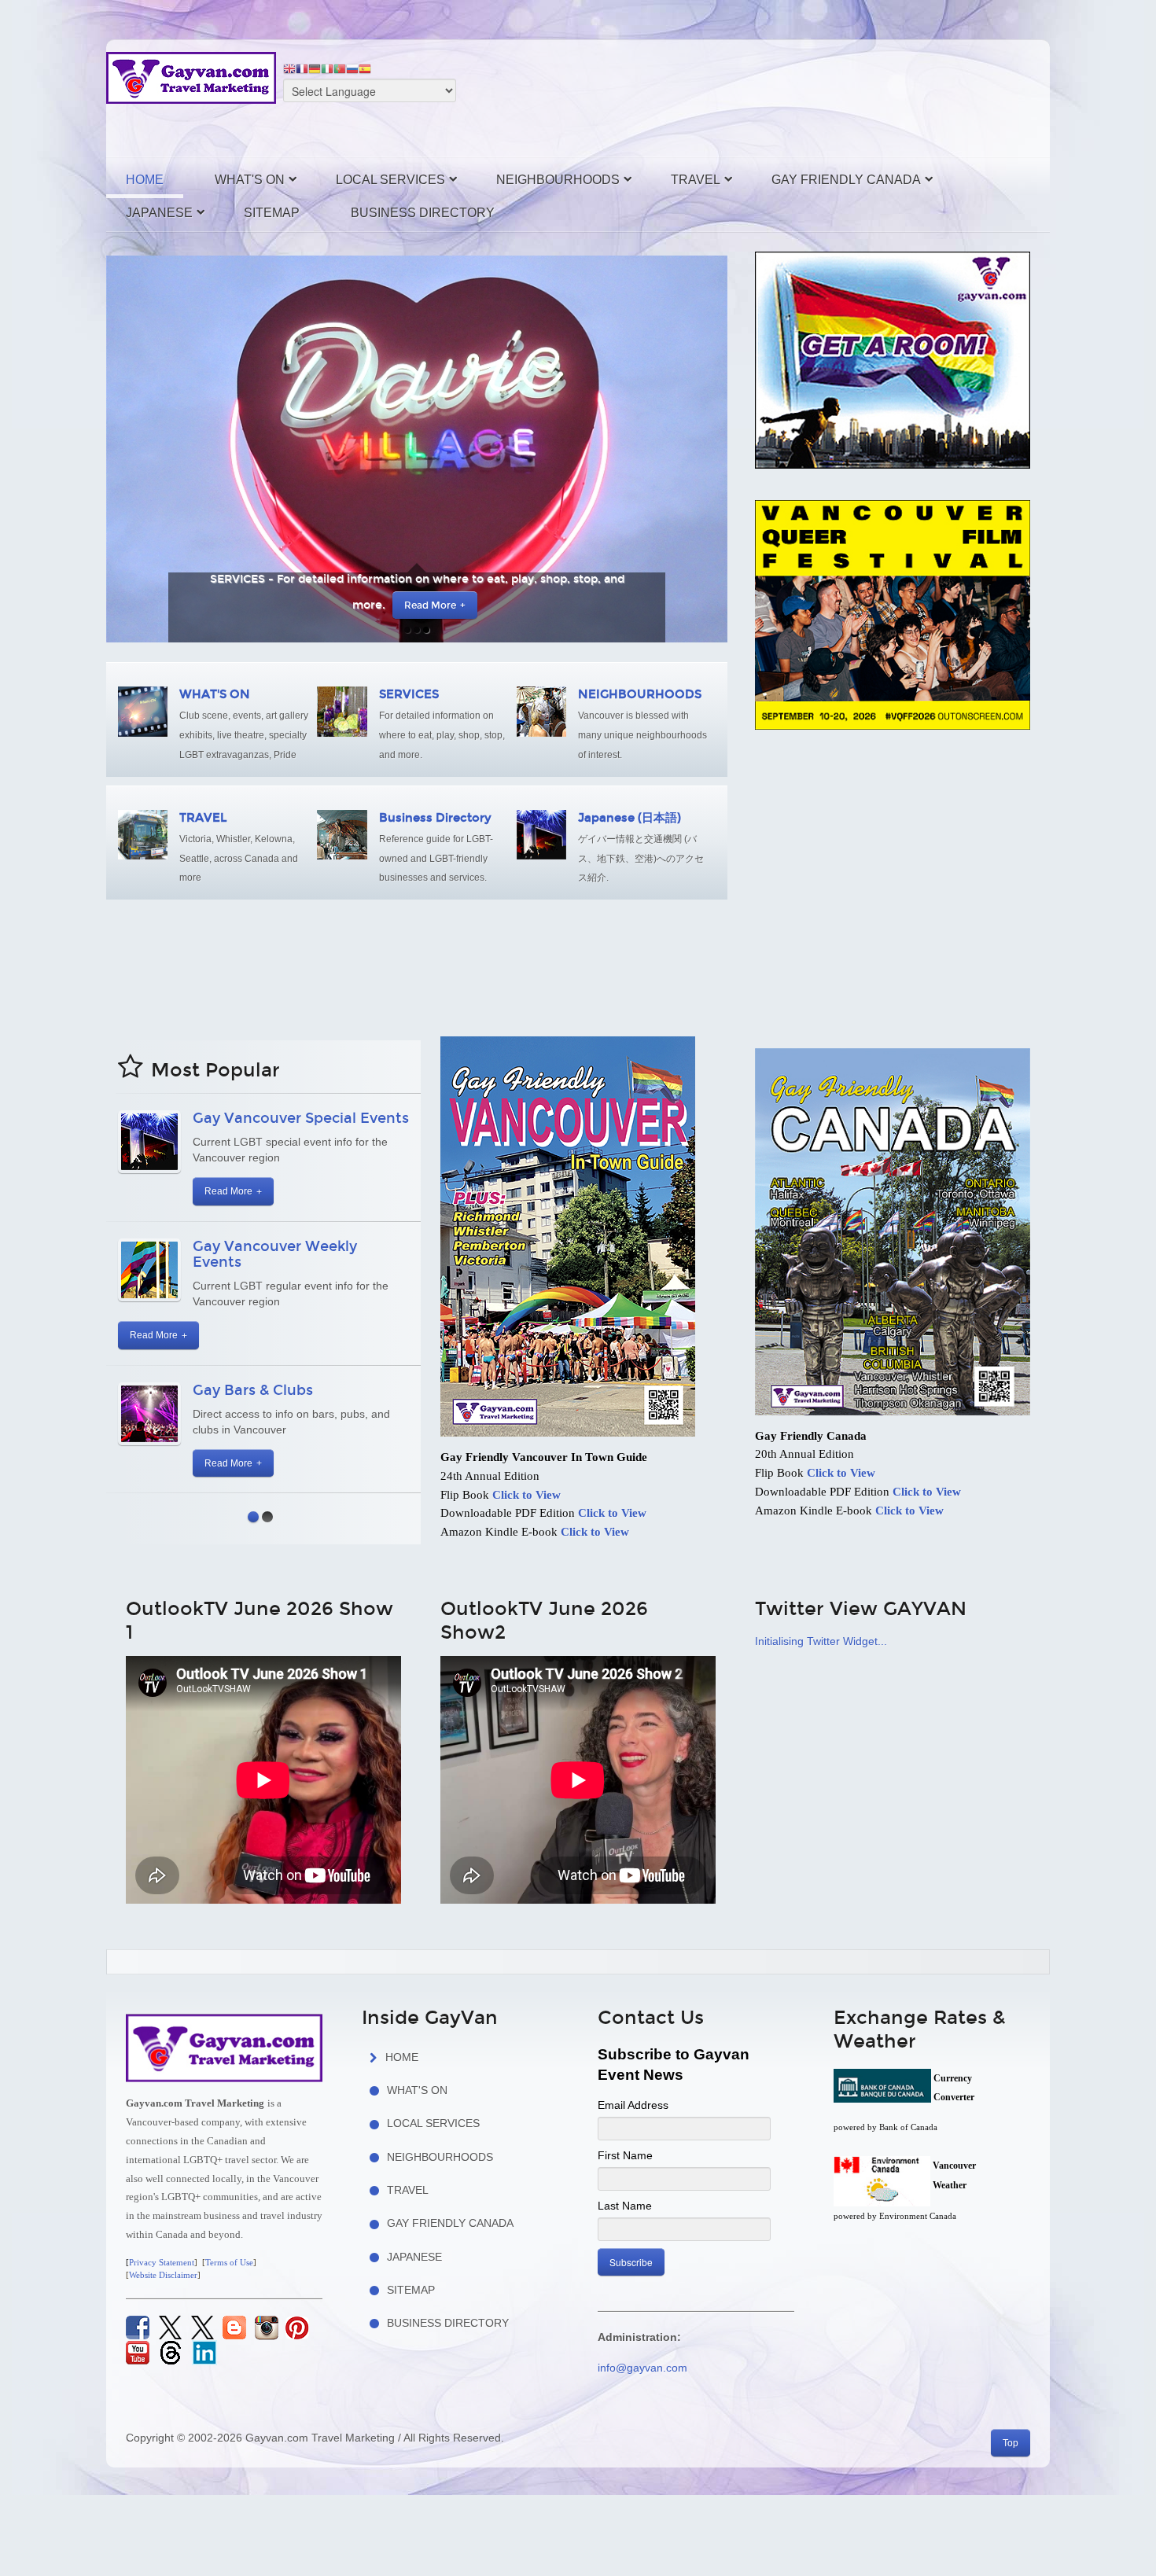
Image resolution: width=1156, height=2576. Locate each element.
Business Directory (423, 213)
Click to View (526, 1495)
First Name (625, 2155)
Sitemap (272, 213)
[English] (289, 68)
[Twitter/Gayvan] (170, 2327)
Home (145, 180)
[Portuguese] (340, 68)
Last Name (625, 2206)
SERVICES (409, 694)
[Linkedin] (204, 2352)
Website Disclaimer (163, 2275)
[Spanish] (365, 68)
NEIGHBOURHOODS (640, 694)
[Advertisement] (727, 95)
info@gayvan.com (642, 2368)
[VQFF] (893, 613)
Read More (412, 605)
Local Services (390, 180)
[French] (302, 68)
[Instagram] (267, 2328)
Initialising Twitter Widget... (821, 1641)
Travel (696, 180)
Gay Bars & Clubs (253, 1390)
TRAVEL (203, 818)
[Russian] (352, 68)
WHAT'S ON (215, 694)
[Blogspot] (233, 2328)
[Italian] (327, 68)
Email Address (633, 2105)
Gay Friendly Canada (846, 180)
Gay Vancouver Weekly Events (275, 1254)
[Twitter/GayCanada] (202, 2327)
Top (1011, 2443)
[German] (315, 68)
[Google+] (171, 2352)
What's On (250, 180)
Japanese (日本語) (630, 818)
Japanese (159, 213)
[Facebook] (138, 2327)
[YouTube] (138, 2353)
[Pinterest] (297, 2328)
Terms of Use (229, 2263)
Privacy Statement (162, 2263)
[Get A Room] (893, 359)
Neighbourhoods (558, 180)
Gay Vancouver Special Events (301, 1118)
